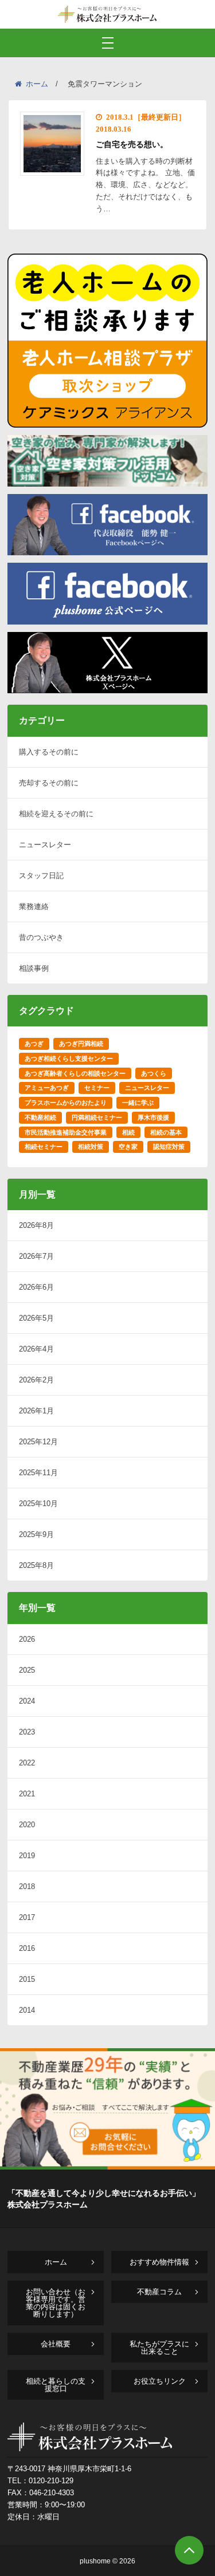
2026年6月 (36, 1287)
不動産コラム (159, 2292)
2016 (27, 1948)
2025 (27, 1670)
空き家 (128, 1147)
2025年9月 (36, 1534)
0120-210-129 (51, 2481)
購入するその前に (49, 752)
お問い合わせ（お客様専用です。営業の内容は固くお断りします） (56, 2303)
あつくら (154, 1073)
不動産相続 (40, 1117)
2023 (27, 1732)
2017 (27, 1917)
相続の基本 (166, 1132)
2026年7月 (36, 1256)
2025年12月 (38, 1442)
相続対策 (91, 1147)
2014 (27, 2010)
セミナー (97, 1088)
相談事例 (34, 968)
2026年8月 (36, 1225)
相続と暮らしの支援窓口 (56, 2385)
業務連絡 (34, 906)
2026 (27, 1639)
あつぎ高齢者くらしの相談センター (75, 1073)
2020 (27, 1825)
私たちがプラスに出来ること (159, 2348)
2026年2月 (36, 1380)
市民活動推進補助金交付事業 (66, 1132)
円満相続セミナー (97, 1117)
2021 (27, 1794)
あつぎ (34, 1044)
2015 (27, 1979)
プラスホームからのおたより (66, 1103)
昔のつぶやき (41, 937)
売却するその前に (49, 783)
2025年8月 (36, 1565)
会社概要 (56, 2344)
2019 (27, 1856)
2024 (27, 1701)
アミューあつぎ (47, 1088)
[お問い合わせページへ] (107, 2166)
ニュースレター (45, 845)
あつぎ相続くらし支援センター (69, 1058)
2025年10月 (38, 1504)
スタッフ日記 (41, 876)
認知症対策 (169, 1147)
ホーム (37, 84)
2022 (27, 1763)
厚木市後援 (153, 1117)
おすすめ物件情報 (159, 2262)
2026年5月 (36, 1318)
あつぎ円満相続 (81, 1044)
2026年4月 (36, 1349)
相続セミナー (44, 1147)
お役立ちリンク (160, 2381)
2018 (27, 1886)
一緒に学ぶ (138, 1103)
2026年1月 (36, 1411)
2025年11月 (38, 1473)
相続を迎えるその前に (56, 814)
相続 (128, 1132)
